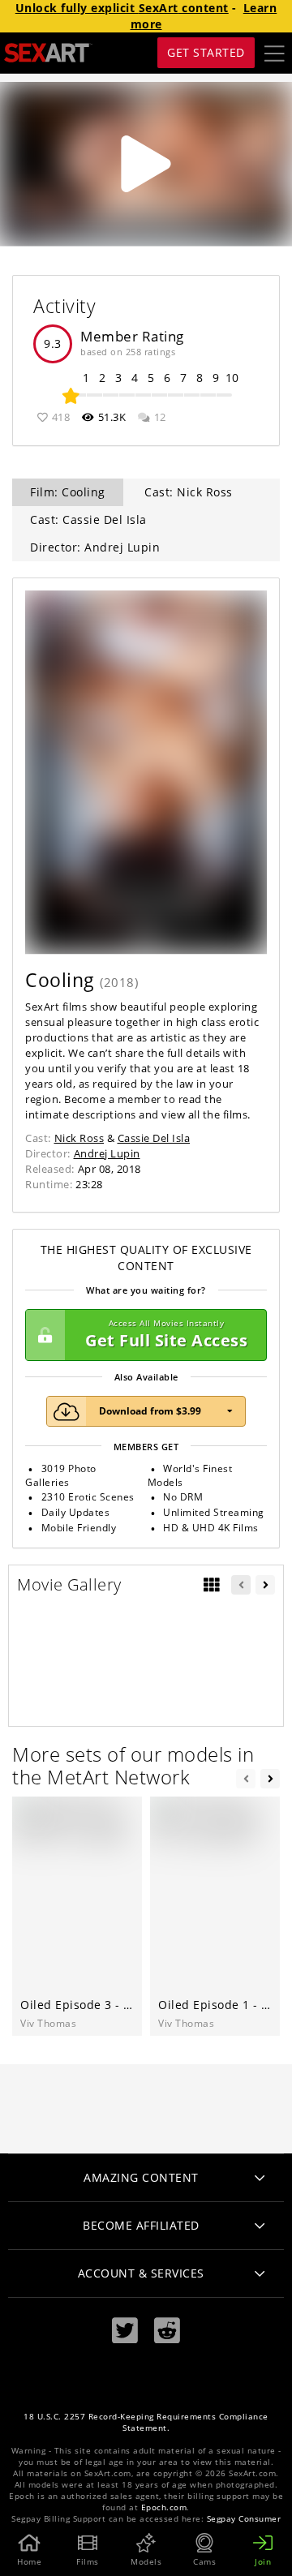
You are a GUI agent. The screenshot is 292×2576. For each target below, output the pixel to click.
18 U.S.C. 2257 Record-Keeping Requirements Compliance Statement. (146, 2422)
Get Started (206, 52)
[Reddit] (167, 2331)
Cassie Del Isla (154, 1138)
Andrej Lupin (107, 1153)
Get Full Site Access (166, 1335)
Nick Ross (79, 1138)
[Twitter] (125, 2331)
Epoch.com (164, 2507)
